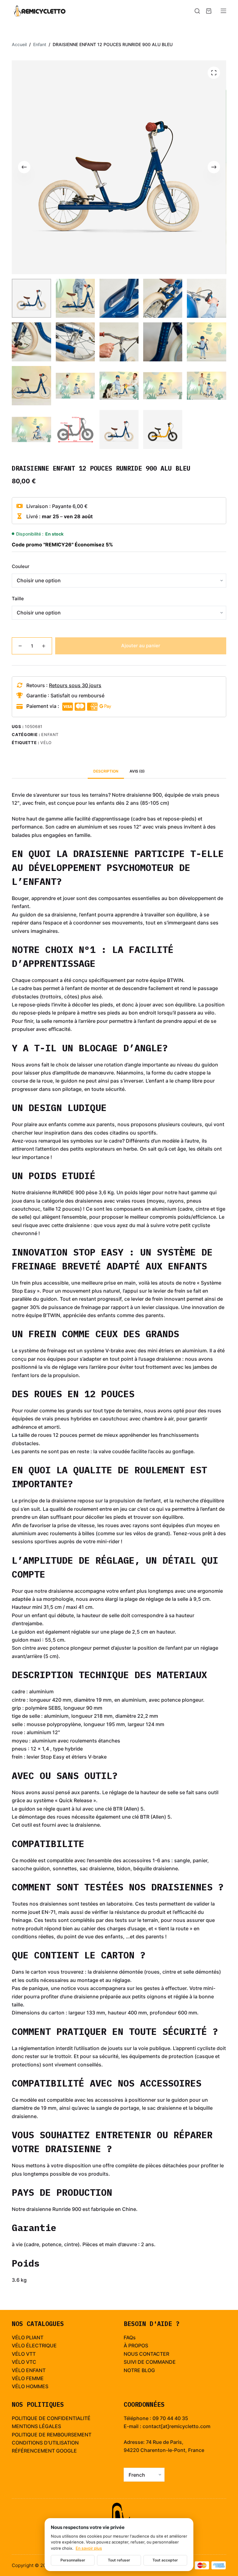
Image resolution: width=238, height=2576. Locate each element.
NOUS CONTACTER (146, 2354)
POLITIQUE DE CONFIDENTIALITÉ (51, 2418)
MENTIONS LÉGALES (36, 2426)
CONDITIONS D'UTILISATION (45, 2443)
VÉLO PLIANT (28, 2337)
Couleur (21, 566)
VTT (31, 2354)
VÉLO (18, 2354)
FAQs (130, 2337)
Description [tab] (106, 771)
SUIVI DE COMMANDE (150, 2362)
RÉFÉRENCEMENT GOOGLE (44, 2451)
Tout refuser (119, 2560)
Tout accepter (165, 2560)
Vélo (46, 743)
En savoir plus (89, 2548)
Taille (18, 599)
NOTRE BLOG (139, 2370)
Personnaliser (73, 2560)
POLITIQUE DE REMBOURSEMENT (52, 2435)
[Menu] (223, 11)
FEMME (35, 2378)
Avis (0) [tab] (137, 771)
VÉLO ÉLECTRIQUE (34, 2346)
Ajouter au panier (141, 646)
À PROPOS (136, 2346)
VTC (31, 2362)
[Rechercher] (197, 11)
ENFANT (36, 2370)
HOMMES (37, 2386)
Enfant (50, 734)
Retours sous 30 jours (75, 685)
